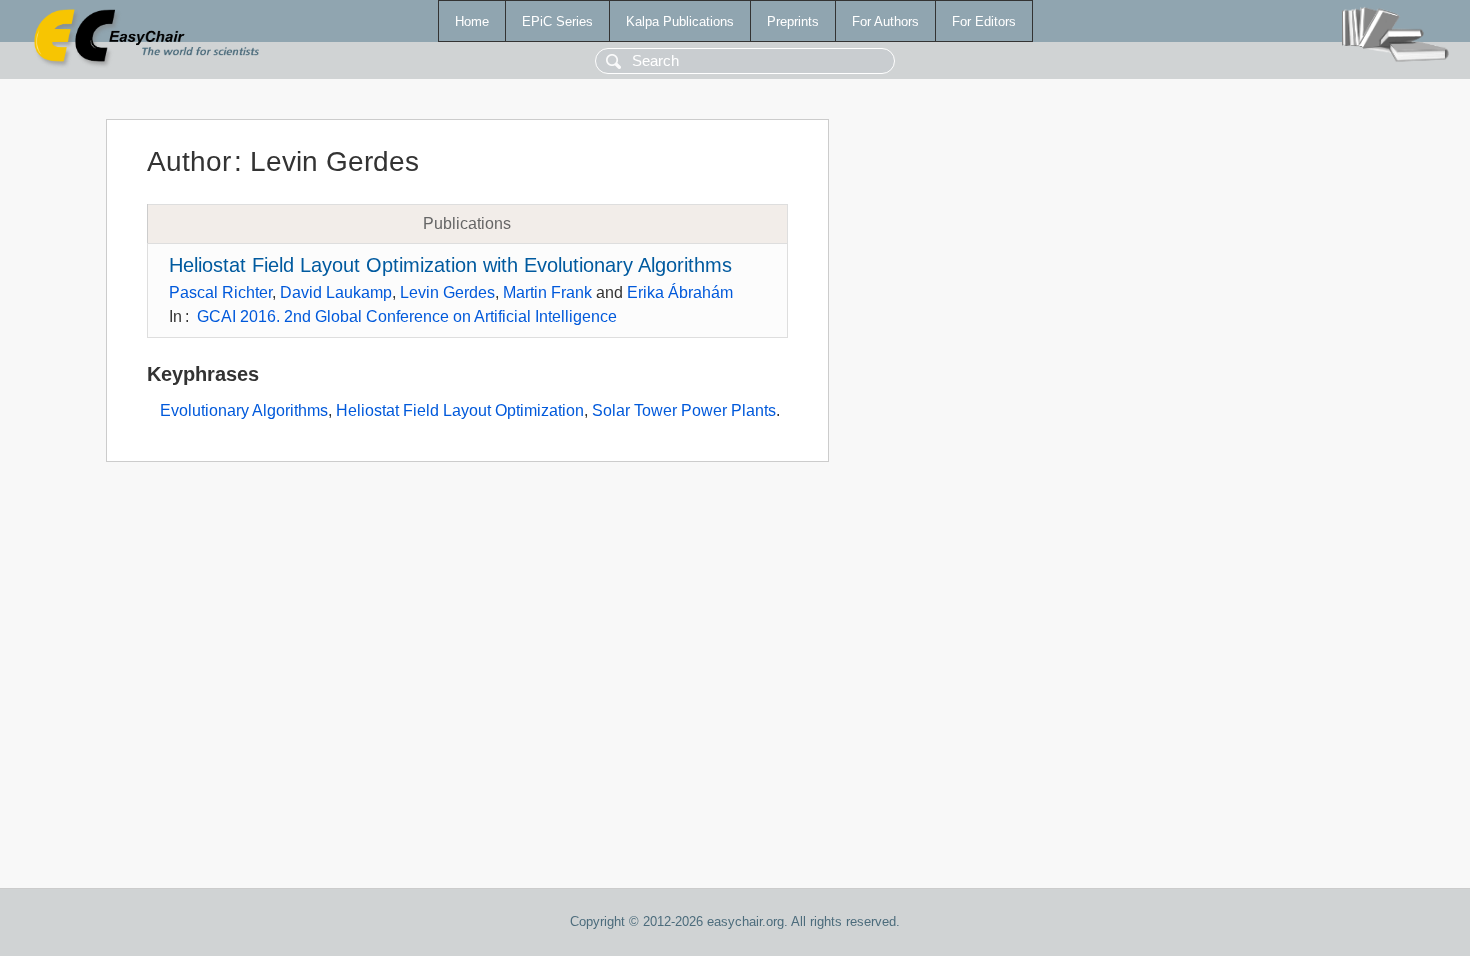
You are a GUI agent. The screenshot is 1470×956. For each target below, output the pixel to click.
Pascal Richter (220, 292)
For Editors (984, 21)
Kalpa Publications (680, 21)
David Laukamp (336, 292)
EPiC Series (557, 21)
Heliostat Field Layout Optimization (460, 410)
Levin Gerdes (447, 292)
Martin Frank (547, 292)
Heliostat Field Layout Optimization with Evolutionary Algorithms (450, 265)
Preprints (793, 21)
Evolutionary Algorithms (244, 410)
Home (472, 21)
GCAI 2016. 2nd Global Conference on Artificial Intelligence (407, 316)
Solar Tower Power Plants (684, 410)
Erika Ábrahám (680, 292)
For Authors (885, 21)
